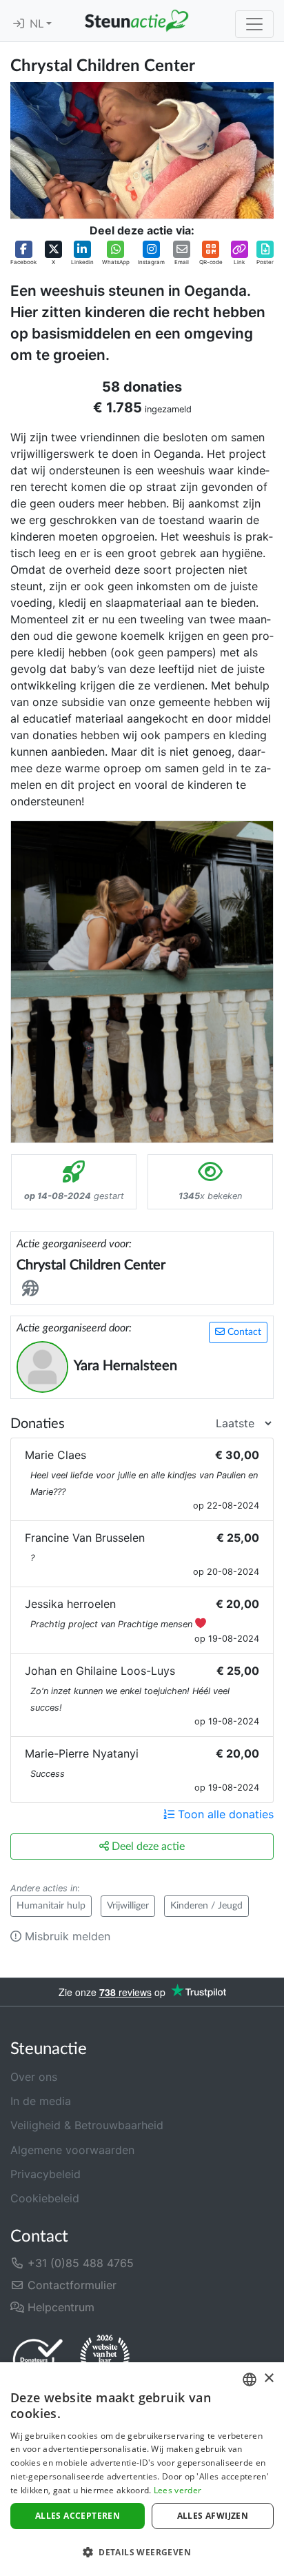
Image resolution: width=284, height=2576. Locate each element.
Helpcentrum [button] (59, 2307)
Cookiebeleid (45, 2198)
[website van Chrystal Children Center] (33, 1289)
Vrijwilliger (128, 1906)
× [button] (268, 2378)
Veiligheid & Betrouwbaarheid (87, 2125)
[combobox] (250, 2379)
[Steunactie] (136, 21)
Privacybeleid (45, 2174)
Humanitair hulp (51, 1906)
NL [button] (38, 24)
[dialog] (142, 2469)
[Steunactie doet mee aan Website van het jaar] (105, 2359)
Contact (243, 1332)
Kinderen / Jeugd (206, 1906)
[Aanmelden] (19, 24)
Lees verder (177, 2490)
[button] (23, 253)
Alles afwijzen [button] (213, 2516)
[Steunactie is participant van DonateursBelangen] (38, 2359)
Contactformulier (70, 2285)
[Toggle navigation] (254, 24)
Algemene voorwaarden (72, 2150)
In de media (41, 2101)
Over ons (34, 2077)
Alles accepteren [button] (78, 2516)
